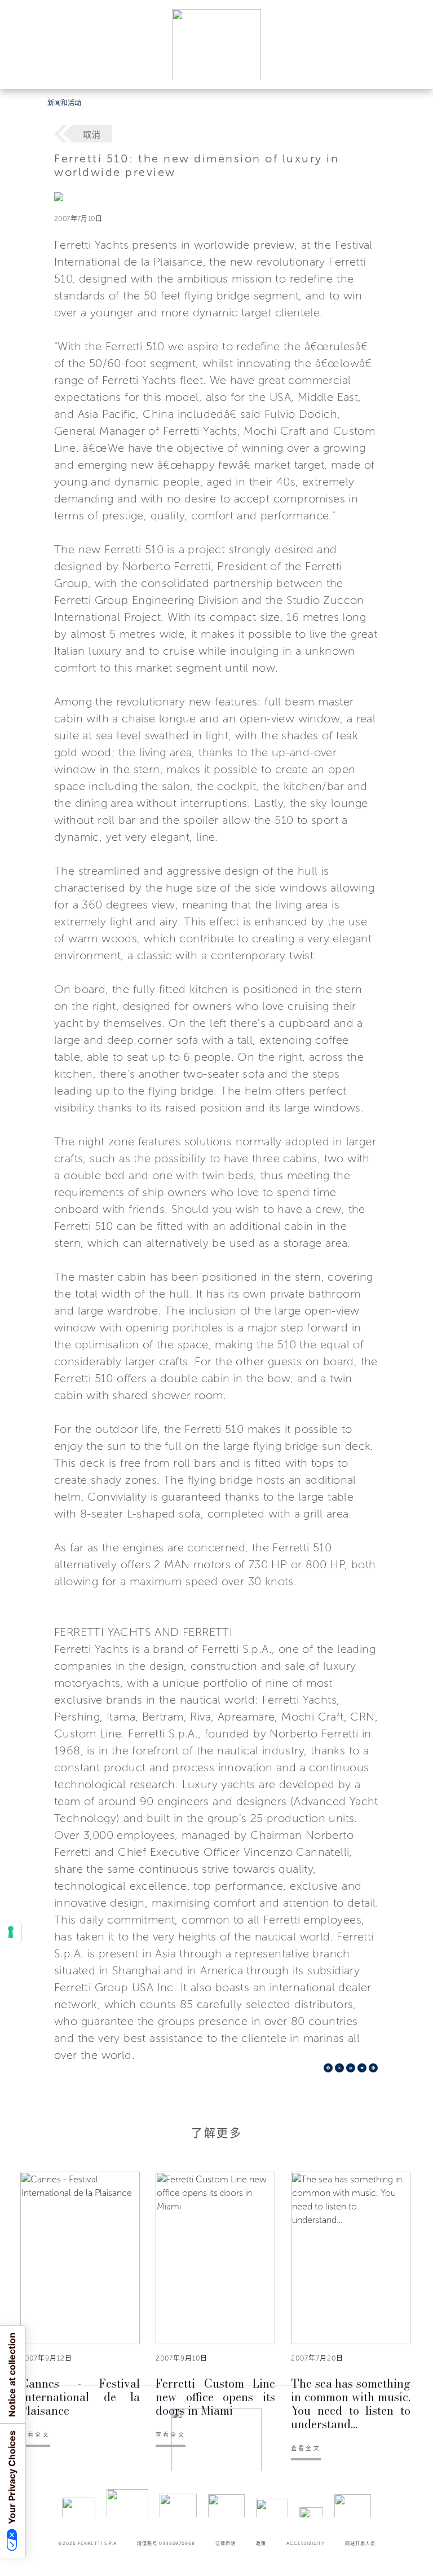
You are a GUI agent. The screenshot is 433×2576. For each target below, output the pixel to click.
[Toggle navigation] (412, 70)
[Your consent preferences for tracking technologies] (11, 1932)
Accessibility (306, 2543)
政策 (261, 2543)
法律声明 (226, 2543)
